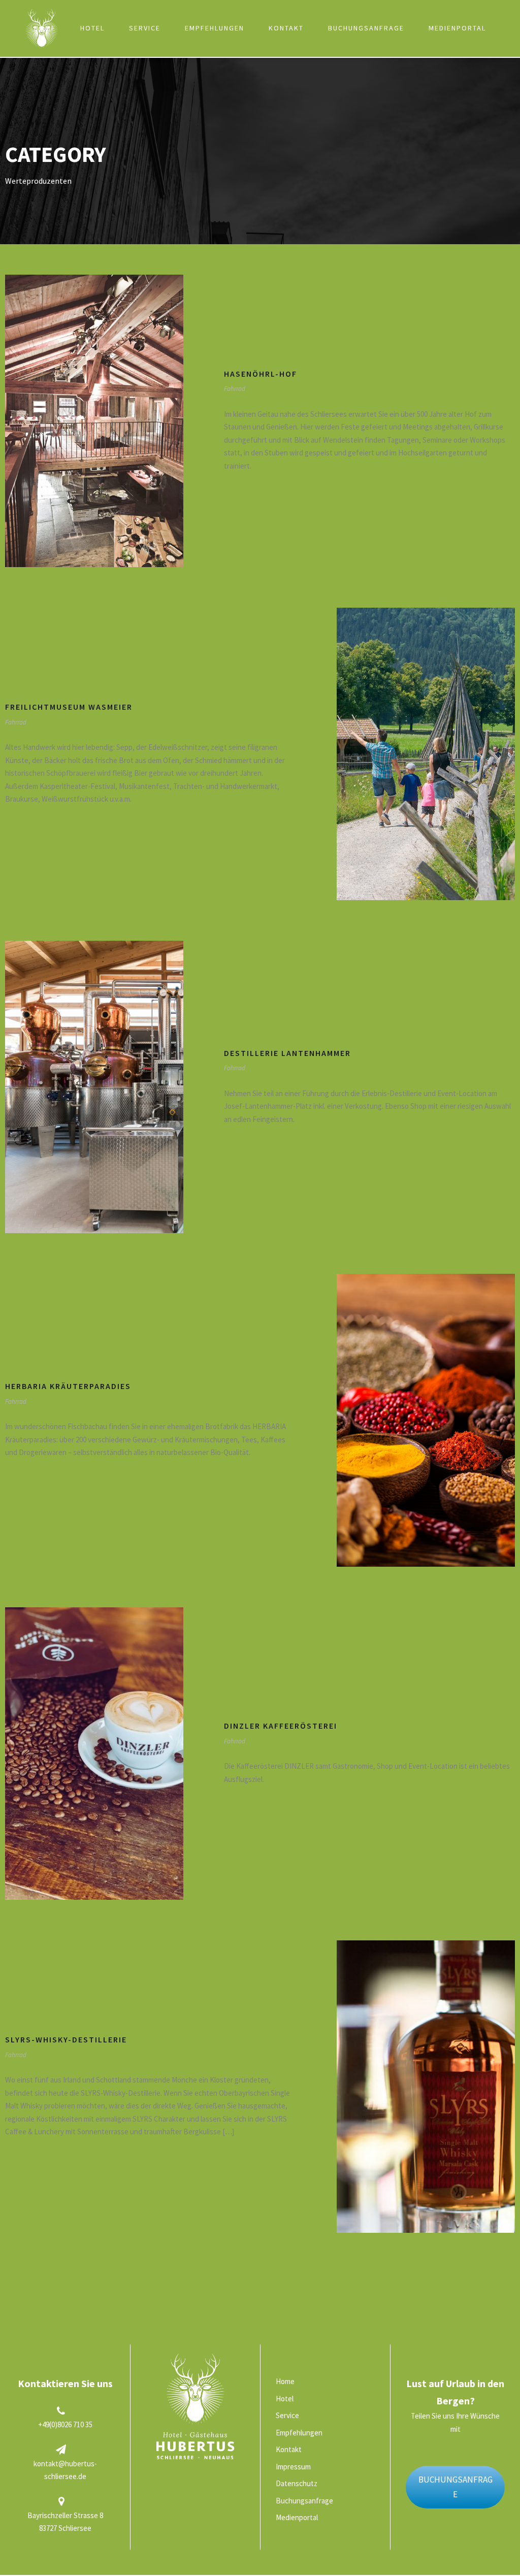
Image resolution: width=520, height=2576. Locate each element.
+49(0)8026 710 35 (65, 2424)
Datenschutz (297, 2483)
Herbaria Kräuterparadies (68, 1386)
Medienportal (457, 28)
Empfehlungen (215, 28)
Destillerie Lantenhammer (287, 1053)
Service (145, 28)
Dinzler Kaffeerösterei (281, 1726)
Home (45, 28)
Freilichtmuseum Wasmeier (69, 707)
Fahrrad (235, 389)
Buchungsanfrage (366, 28)
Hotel (92, 28)
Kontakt (286, 28)
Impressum (293, 2467)
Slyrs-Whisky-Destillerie (66, 2039)
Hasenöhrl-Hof (261, 374)
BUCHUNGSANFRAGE (456, 2487)
